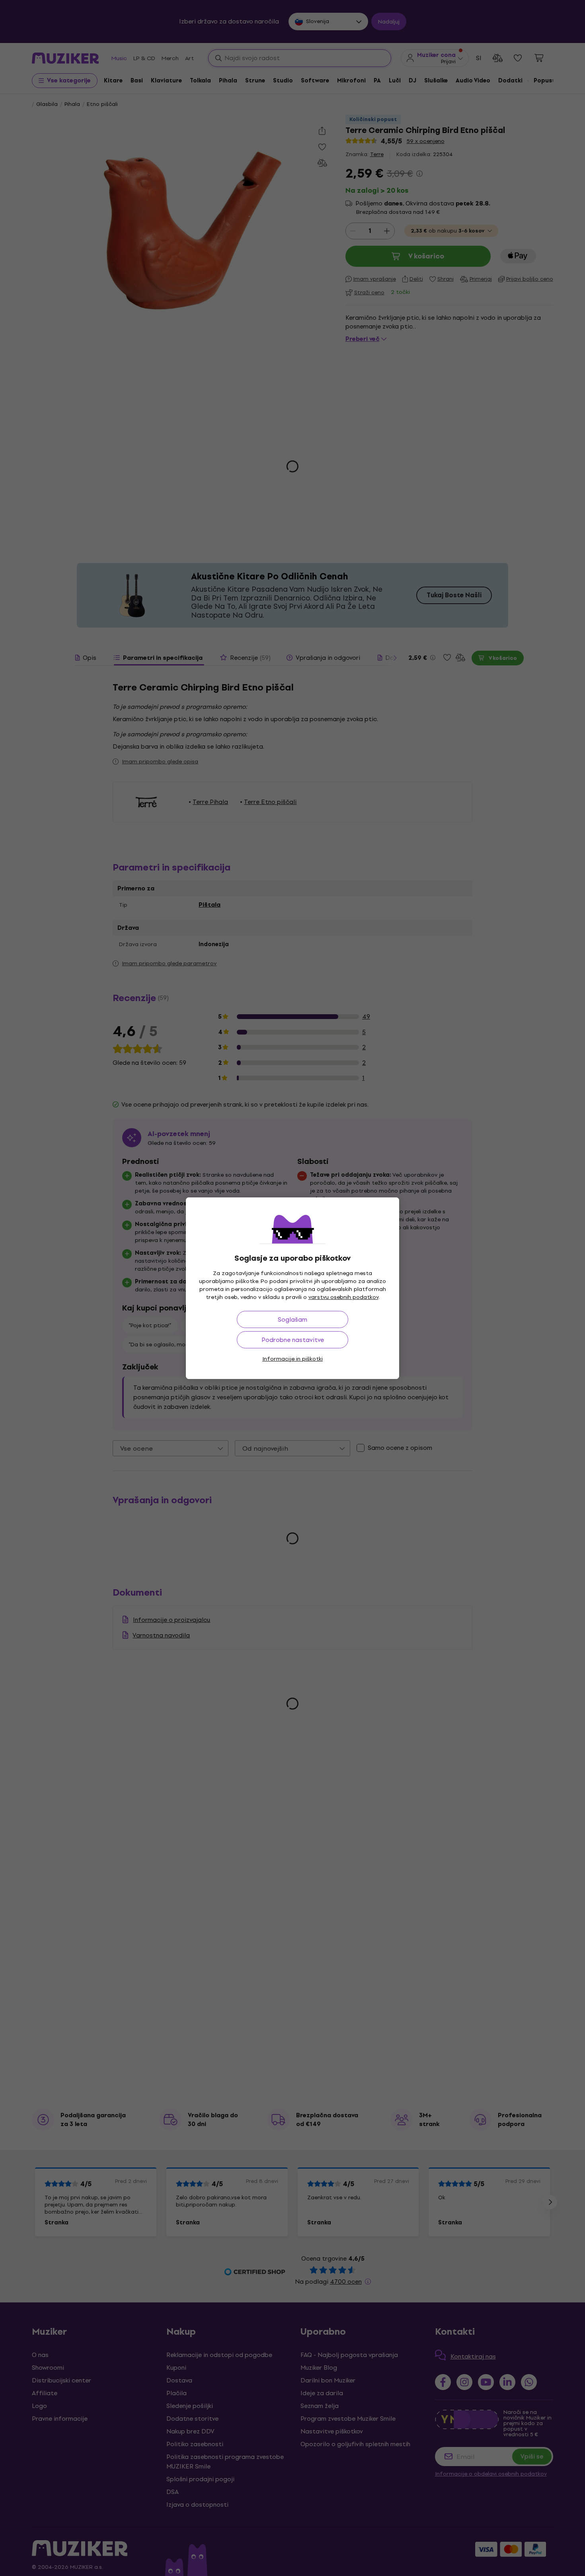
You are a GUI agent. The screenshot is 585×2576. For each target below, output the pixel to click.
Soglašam (292, 1319)
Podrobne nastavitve (293, 1340)
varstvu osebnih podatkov (343, 1297)
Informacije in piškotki (292, 1359)
